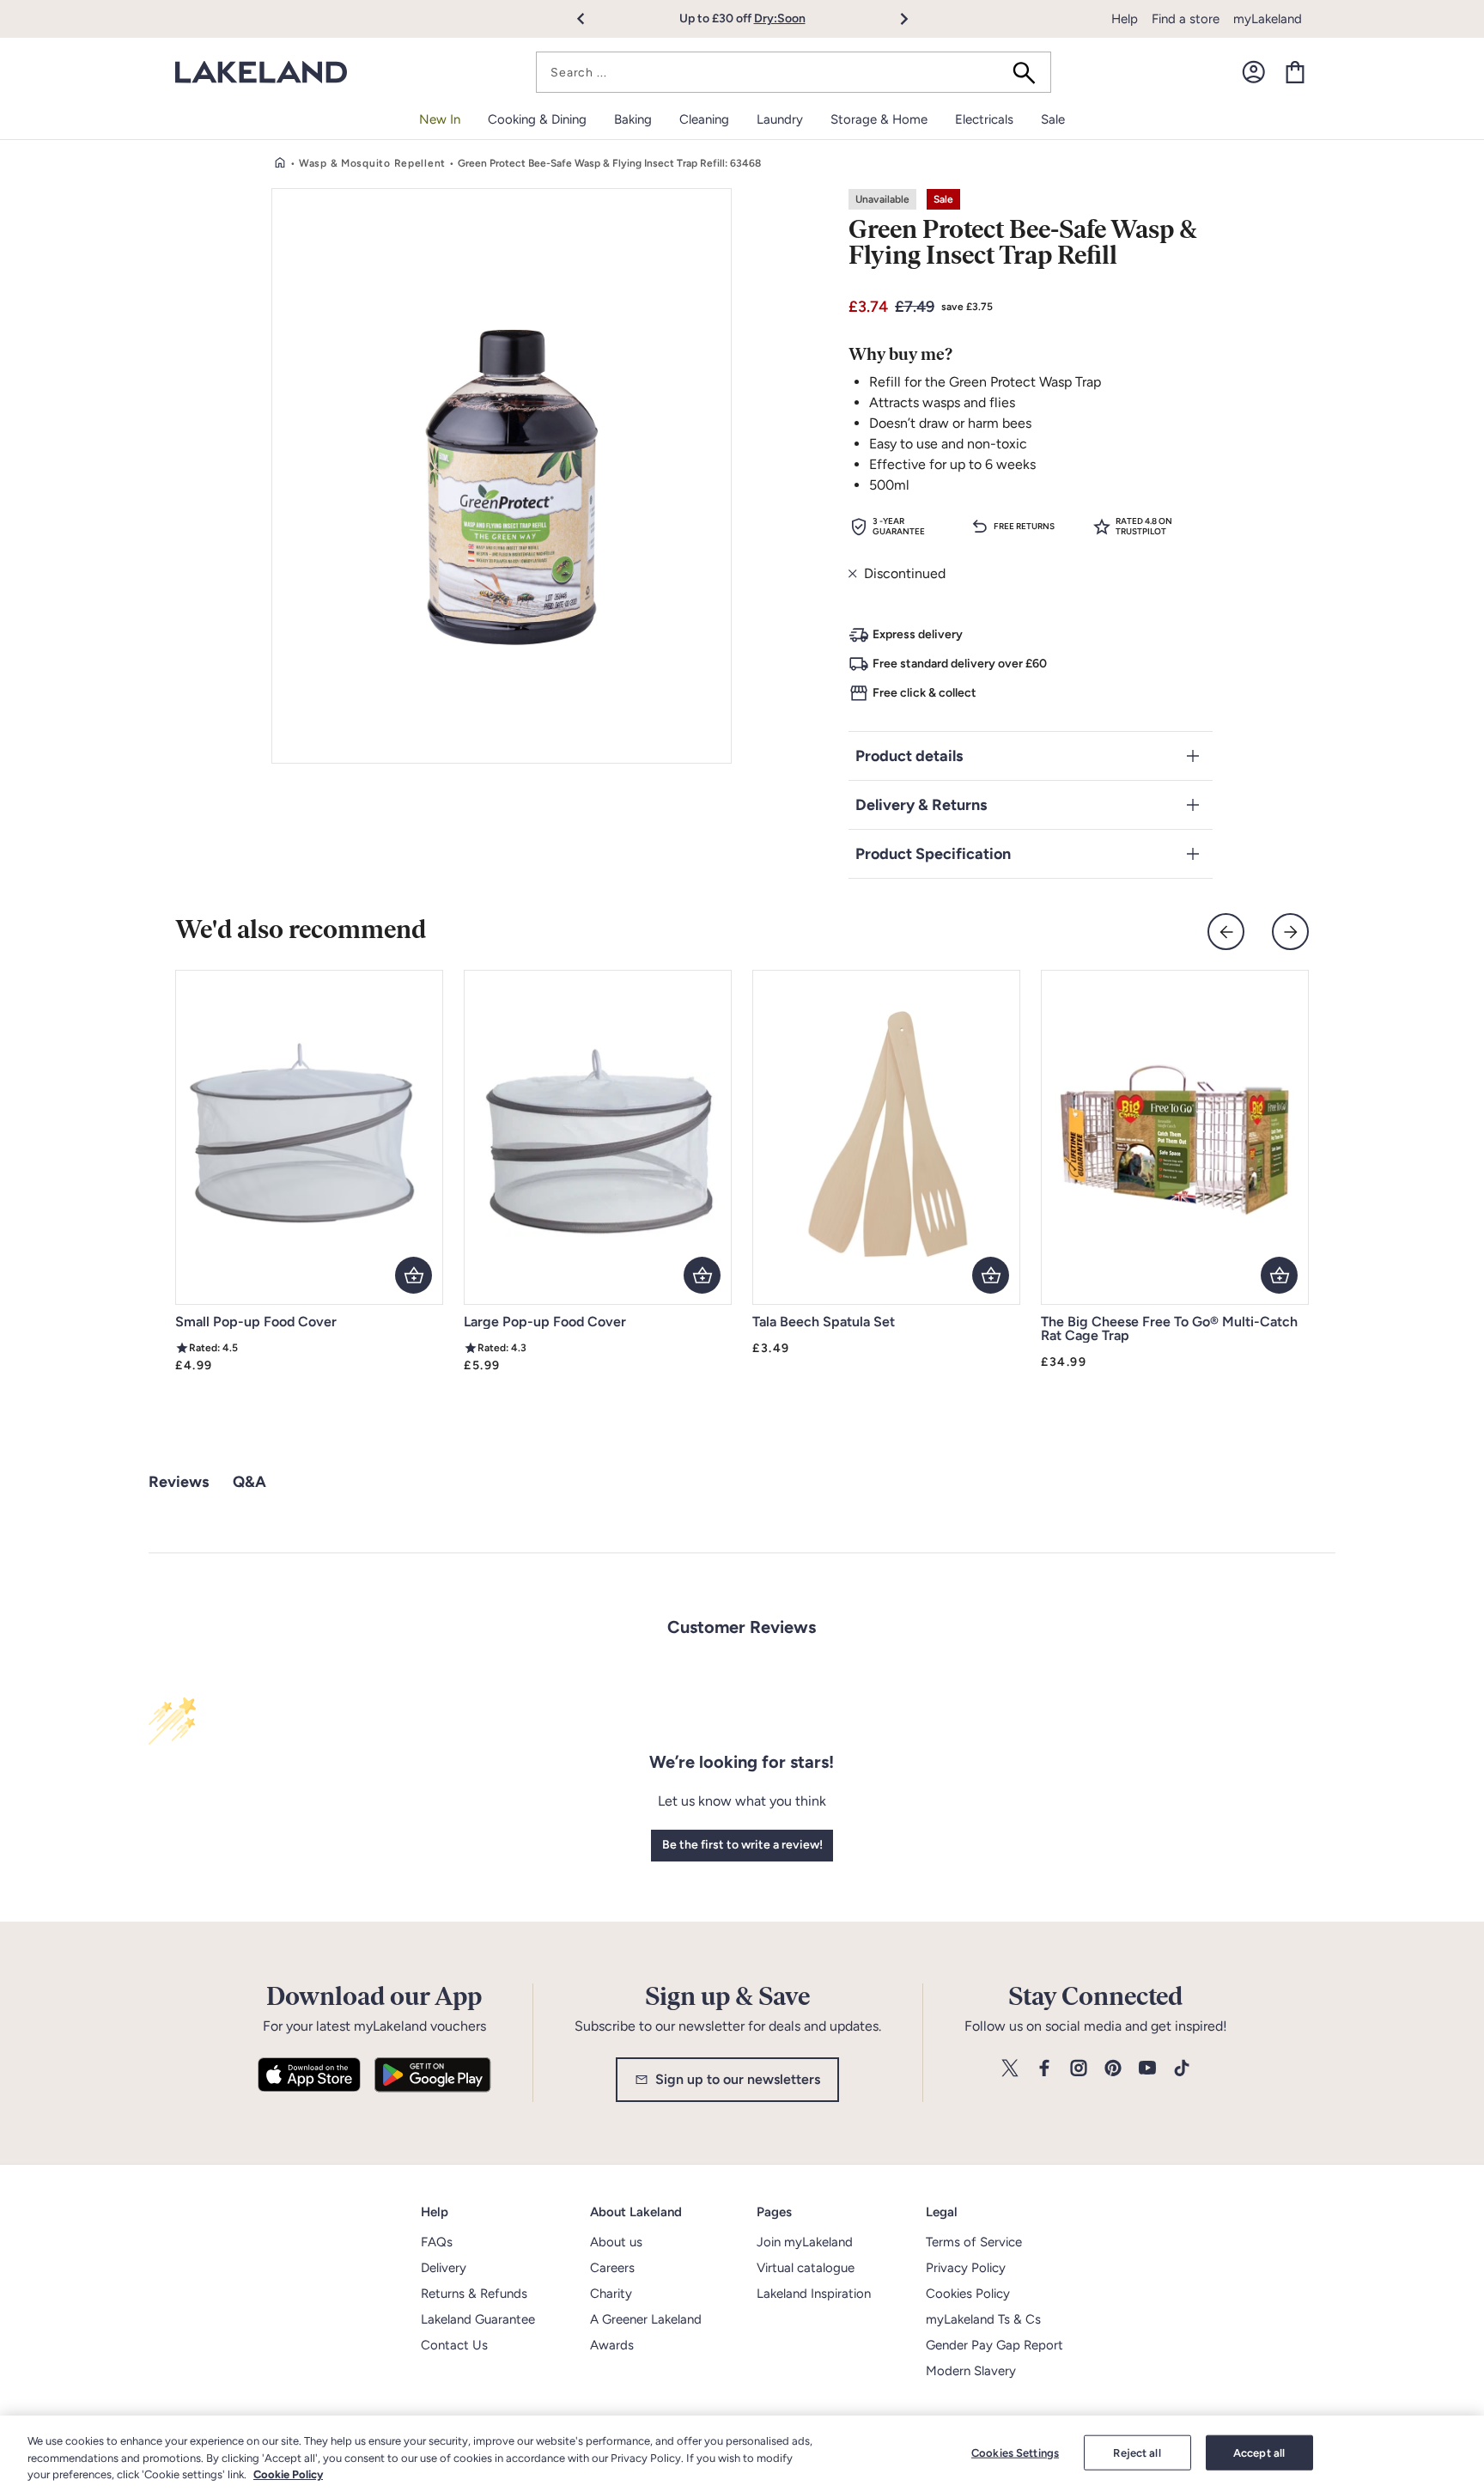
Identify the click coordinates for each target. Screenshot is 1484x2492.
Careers (612, 2268)
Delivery (444, 2268)
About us (616, 2242)
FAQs (437, 2242)
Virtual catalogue (806, 2268)
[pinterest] (1113, 2069)
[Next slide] (1290, 932)
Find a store (1186, 19)
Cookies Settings (1015, 2452)
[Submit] (1030, 72)
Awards (612, 2345)
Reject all (1137, 2452)
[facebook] (1044, 2069)
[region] (742, 2454)
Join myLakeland (805, 2242)
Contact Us (454, 2345)
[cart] (1295, 72)
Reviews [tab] (179, 1482)
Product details (909, 756)
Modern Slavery (971, 2371)
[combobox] (794, 72)
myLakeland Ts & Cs (983, 2319)
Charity (611, 2294)
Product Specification (933, 854)
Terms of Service (974, 2242)
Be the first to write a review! (742, 1845)
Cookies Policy (968, 2294)
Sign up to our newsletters (738, 2079)
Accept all (1259, 2452)
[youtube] (1147, 2069)
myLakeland (1268, 19)
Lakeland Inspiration (814, 2294)
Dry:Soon (780, 18)
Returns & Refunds (474, 2294)
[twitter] (1010, 2069)
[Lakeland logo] (261, 73)
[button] (590, 19)
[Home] (280, 163)
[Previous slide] (1226, 932)
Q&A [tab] (249, 1482)
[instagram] (1079, 2069)
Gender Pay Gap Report (994, 2345)
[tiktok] (1182, 2069)
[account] (1254, 72)
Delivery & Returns (921, 805)
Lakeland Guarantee (478, 2319)
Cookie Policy (288, 2474)
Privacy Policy (966, 2268)
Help (1125, 19)
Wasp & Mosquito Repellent (372, 163)
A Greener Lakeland (646, 2319)
